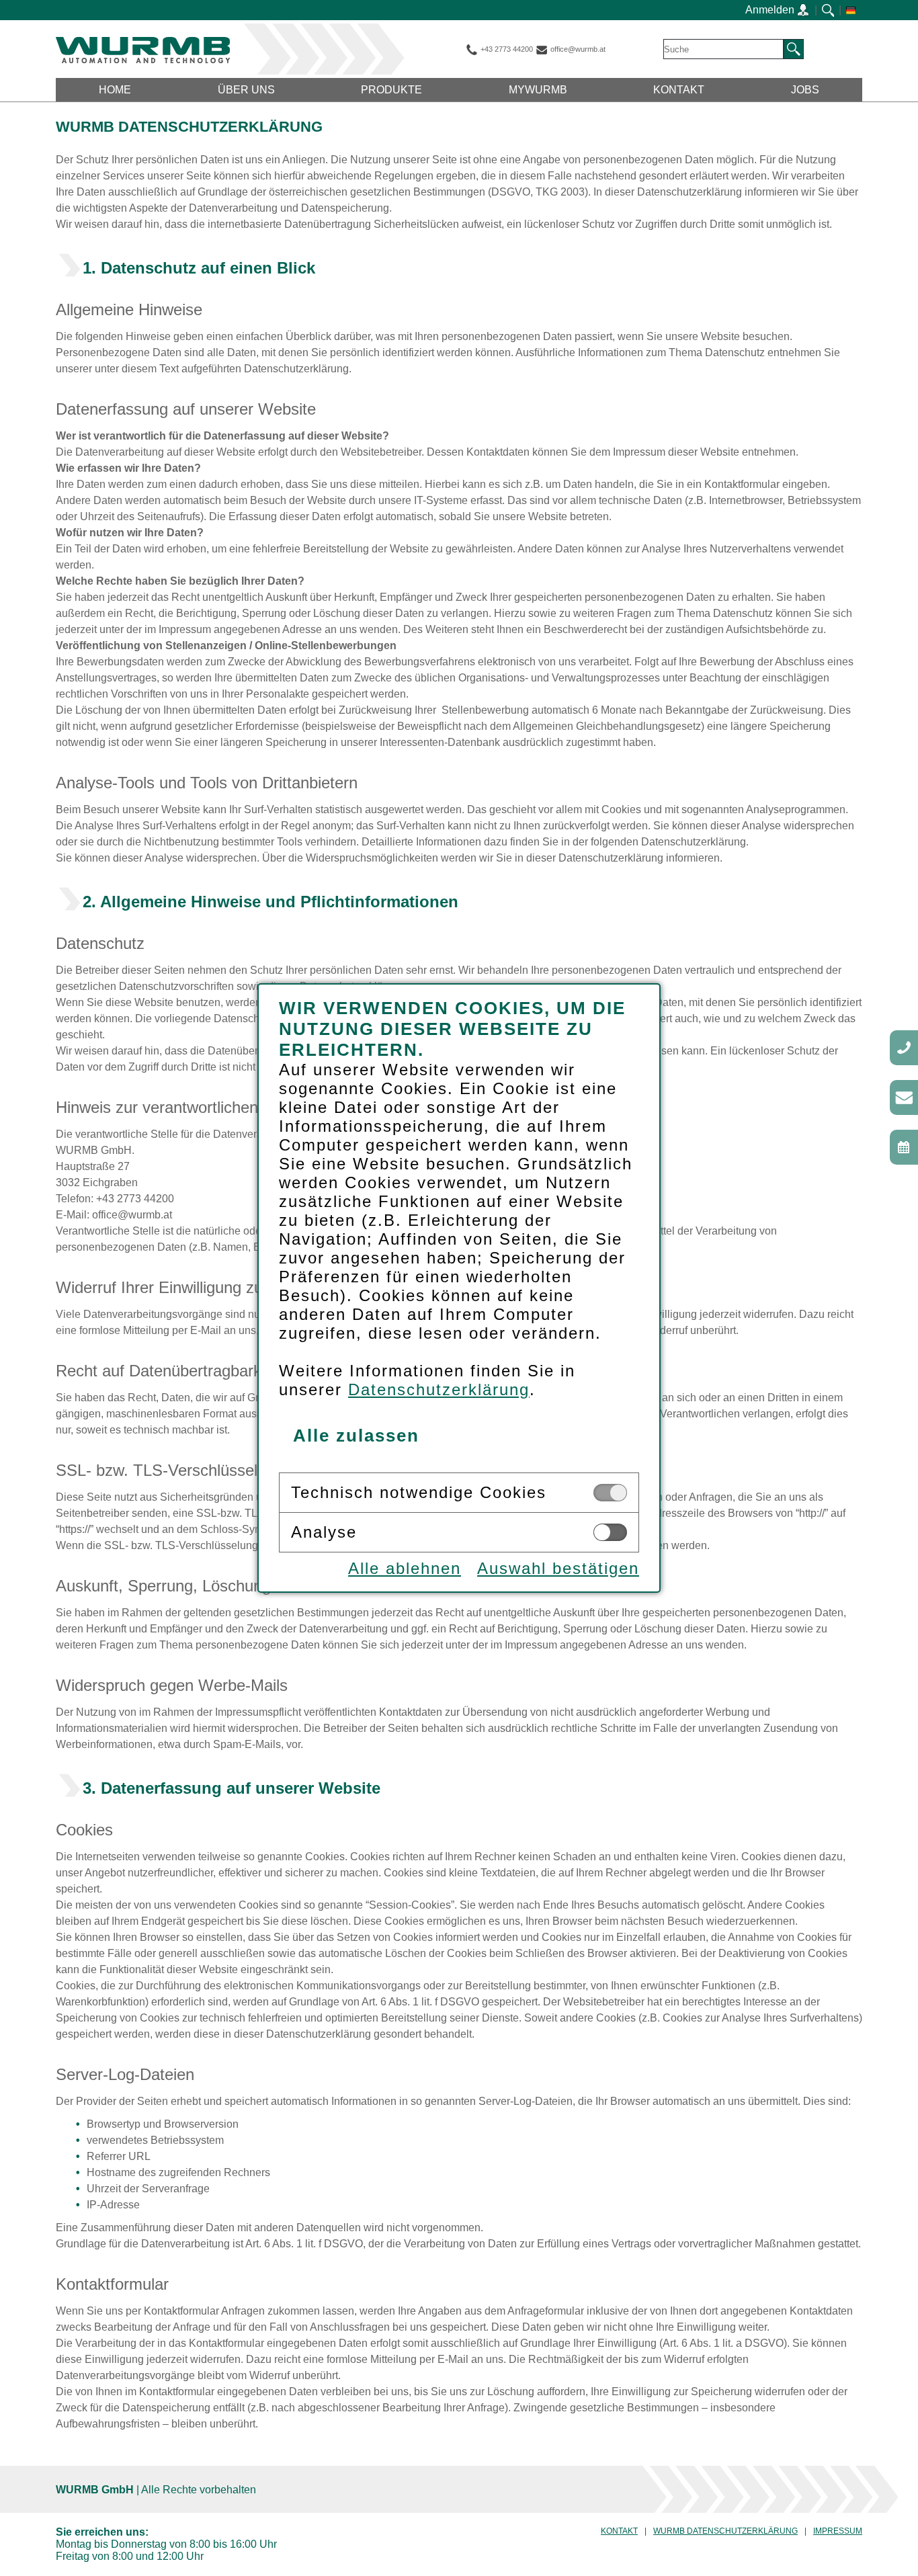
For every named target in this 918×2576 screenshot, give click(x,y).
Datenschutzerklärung (439, 1389)
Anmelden (771, 10)
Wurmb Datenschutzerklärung (725, 2531)
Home (115, 90)
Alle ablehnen (405, 1568)
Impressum (838, 2531)
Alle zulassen (356, 1436)
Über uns (246, 90)
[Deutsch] (851, 10)
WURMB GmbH (143, 50)
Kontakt (679, 90)
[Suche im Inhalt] (828, 10)
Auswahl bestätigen (558, 1568)
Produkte (391, 90)
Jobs (805, 90)
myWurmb (538, 90)
